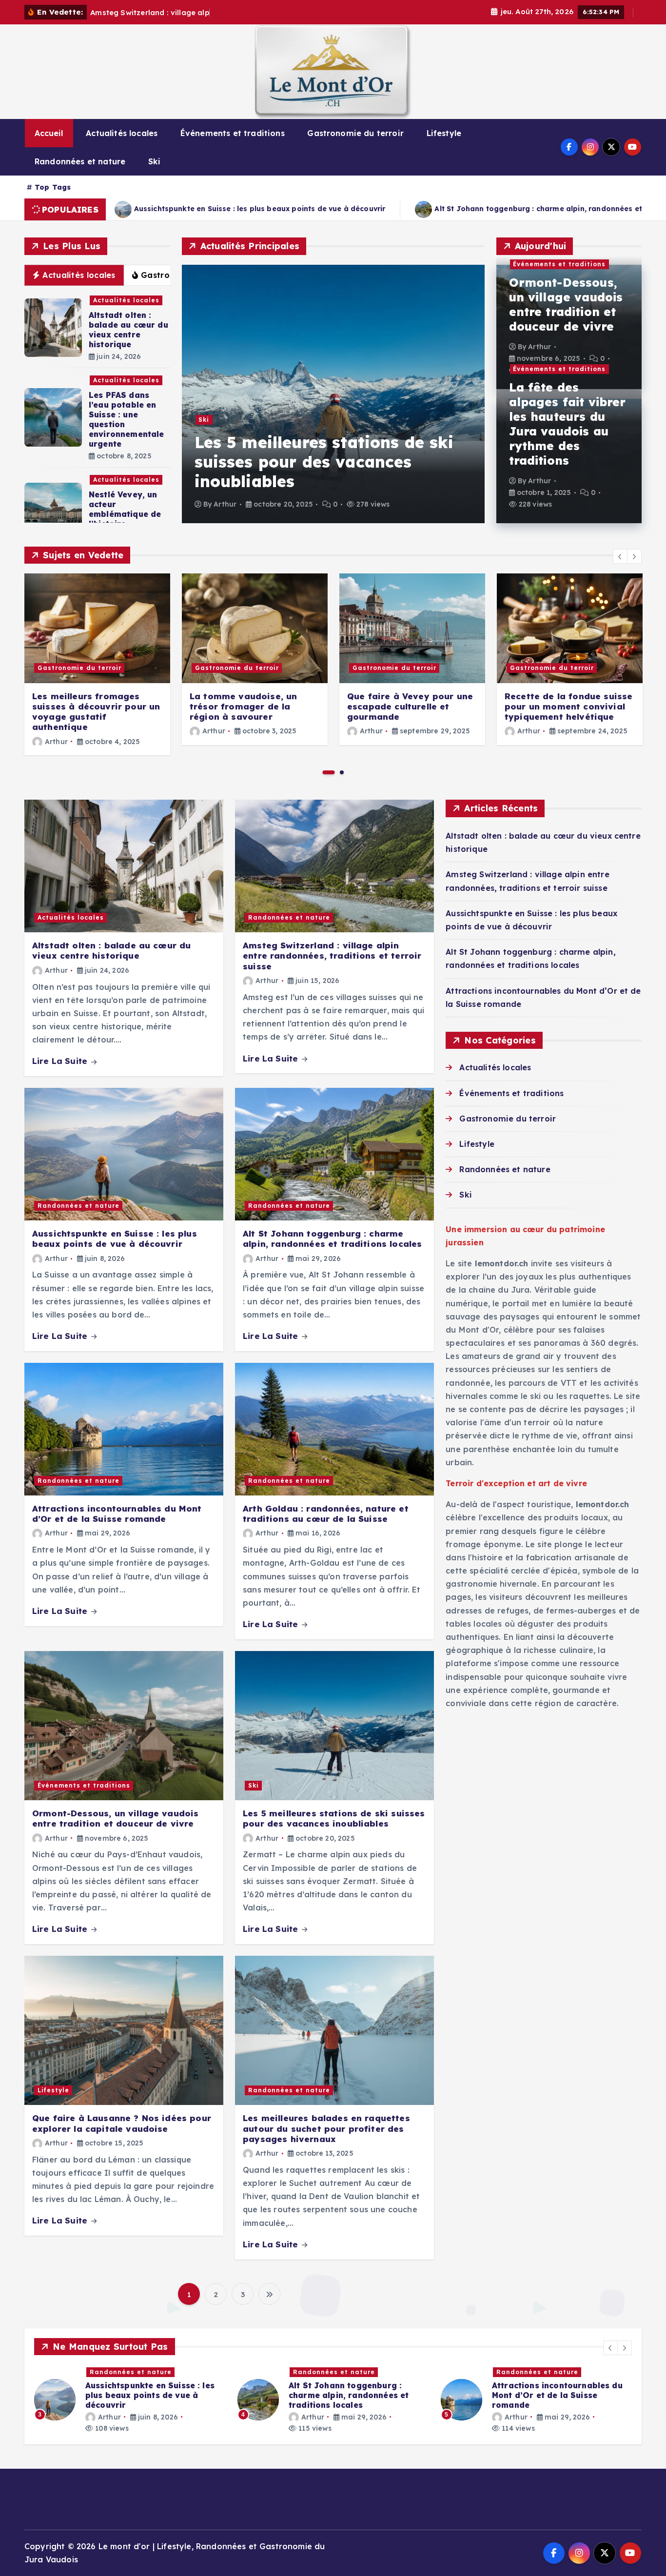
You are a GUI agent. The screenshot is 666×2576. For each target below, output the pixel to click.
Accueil (49, 133)
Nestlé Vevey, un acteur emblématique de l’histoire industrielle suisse (127, 514)
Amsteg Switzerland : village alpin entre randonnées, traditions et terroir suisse (332, 956)
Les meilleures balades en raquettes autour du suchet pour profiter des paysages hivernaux (326, 2128)
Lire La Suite (61, 1061)
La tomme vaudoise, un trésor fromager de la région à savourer (243, 707)
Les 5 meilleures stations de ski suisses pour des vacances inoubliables (324, 462)
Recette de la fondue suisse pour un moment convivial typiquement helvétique (568, 707)
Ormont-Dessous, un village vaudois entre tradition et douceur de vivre (566, 304)
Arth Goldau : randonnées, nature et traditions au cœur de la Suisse (326, 1514)
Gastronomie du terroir (355, 133)
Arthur (225, 504)
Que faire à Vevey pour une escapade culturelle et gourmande (410, 707)
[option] (333, 394)
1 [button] (329, 772)
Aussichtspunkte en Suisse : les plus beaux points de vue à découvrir (115, 1239)
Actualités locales (122, 133)
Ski (154, 161)
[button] (620, 556)
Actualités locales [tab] (79, 275)
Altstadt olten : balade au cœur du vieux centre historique (128, 330)
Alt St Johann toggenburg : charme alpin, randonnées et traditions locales (295, 209)
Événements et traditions (233, 133)
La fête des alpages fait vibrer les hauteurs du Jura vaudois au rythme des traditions (568, 424)
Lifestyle (444, 133)
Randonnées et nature (80, 161)
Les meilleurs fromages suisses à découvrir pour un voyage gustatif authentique (96, 712)
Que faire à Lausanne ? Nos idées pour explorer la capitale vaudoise (122, 2123)
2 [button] (342, 772)
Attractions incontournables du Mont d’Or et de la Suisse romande (117, 1514)
